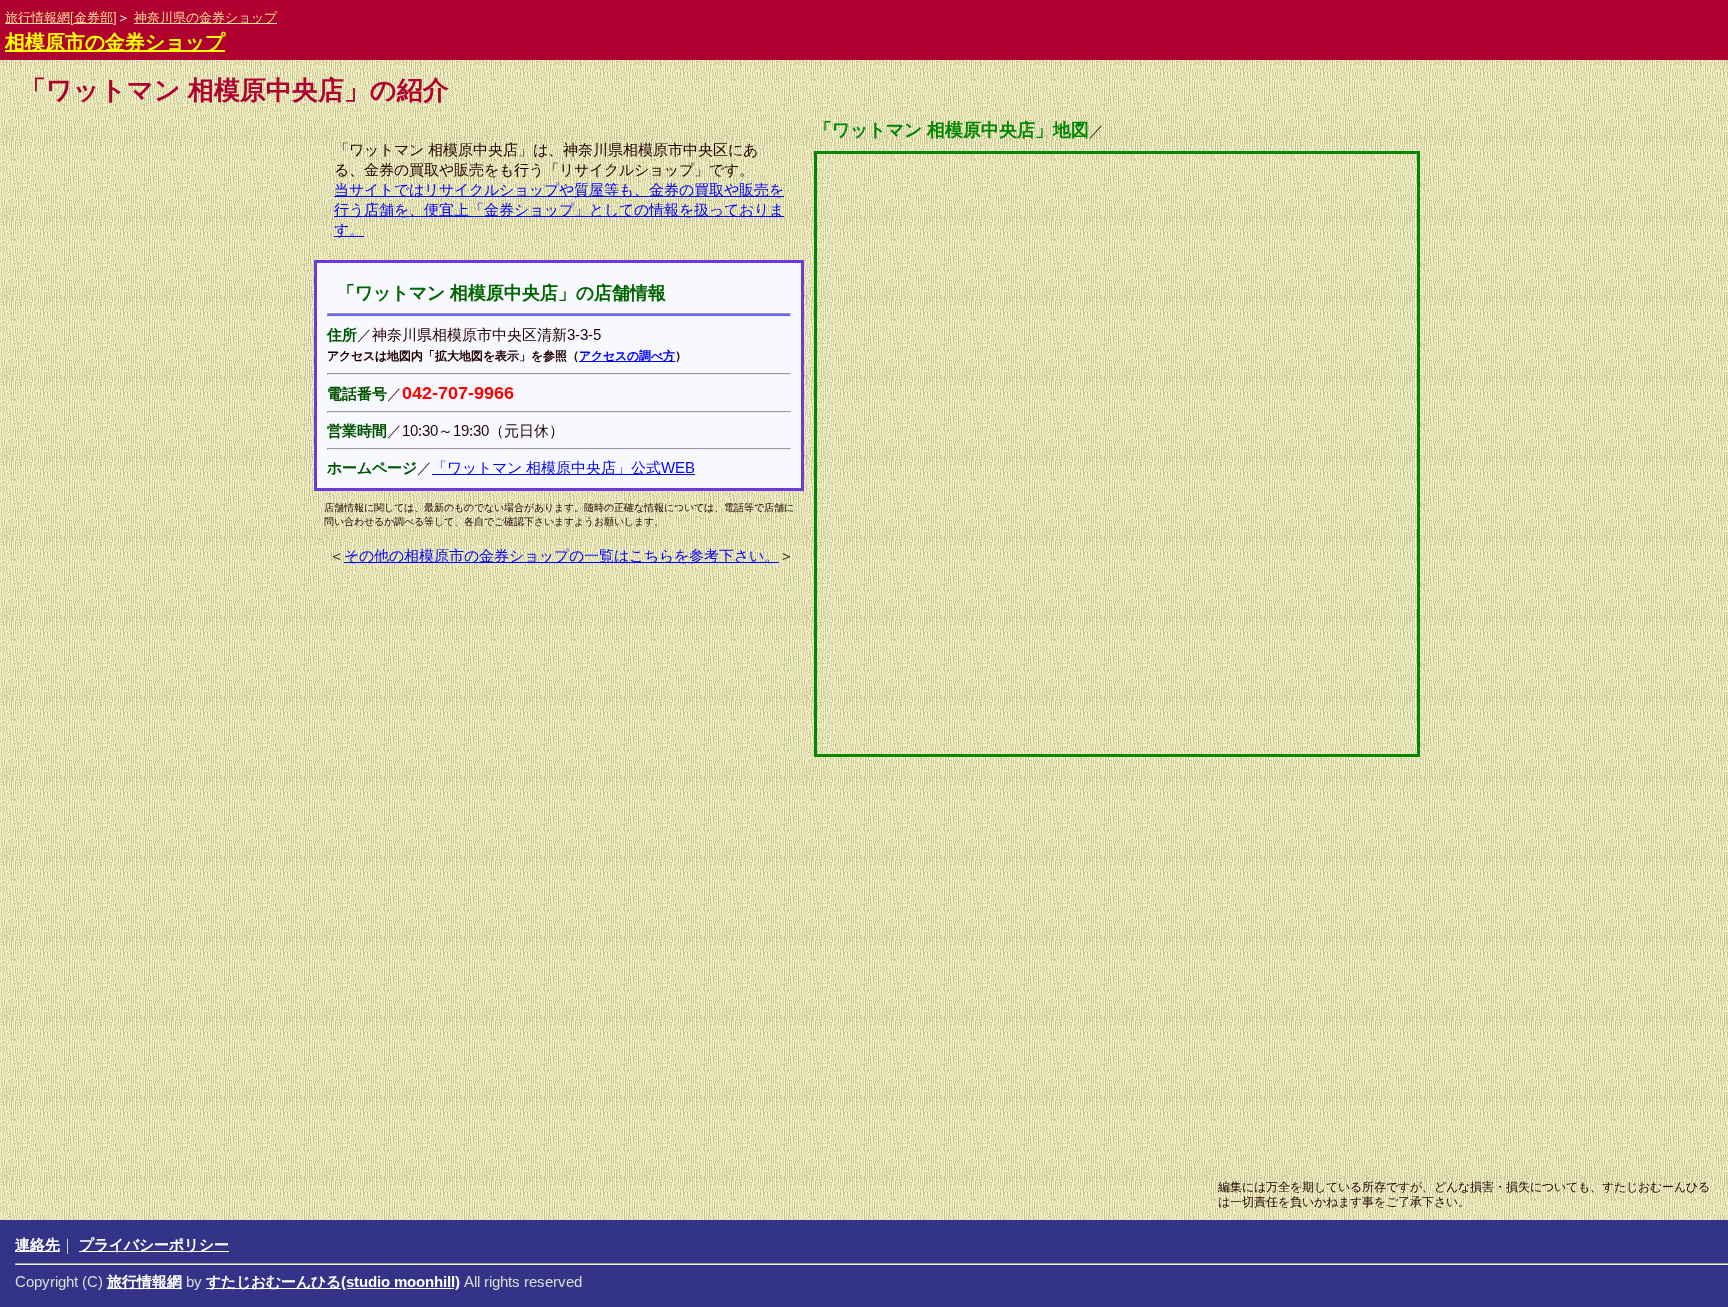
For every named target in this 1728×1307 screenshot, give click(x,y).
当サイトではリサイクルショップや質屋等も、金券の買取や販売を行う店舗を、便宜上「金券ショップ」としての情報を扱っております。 (559, 209)
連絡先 (37, 1244)
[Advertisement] (814, 1010)
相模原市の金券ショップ (115, 42)
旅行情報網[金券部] (61, 17)
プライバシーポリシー (154, 1244)
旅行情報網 (144, 1281)
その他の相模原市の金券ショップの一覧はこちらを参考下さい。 (561, 555)
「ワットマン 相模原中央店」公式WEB (563, 467)
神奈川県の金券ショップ (205, 17)
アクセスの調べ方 (627, 356)
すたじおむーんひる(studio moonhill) (333, 1281)
